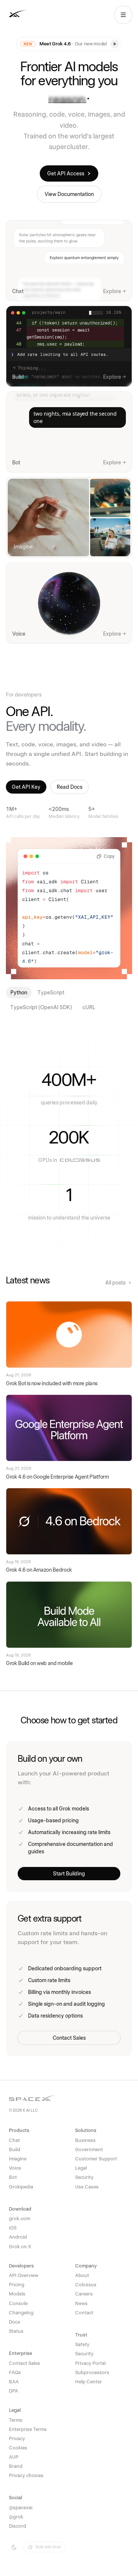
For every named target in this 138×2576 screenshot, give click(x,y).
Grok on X (20, 2247)
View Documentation (69, 194)
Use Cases (87, 2187)
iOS (13, 2228)
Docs (15, 2322)
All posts (115, 1283)
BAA (14, 2382)
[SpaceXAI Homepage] (38, 15)
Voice (15, 2168)
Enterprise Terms (28, 2429)
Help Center (89, 2382)
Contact (84, 2313)
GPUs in (48, 1160)
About (82, 2275)
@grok (16, 2517)
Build (15, 2149)
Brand (16, 2466)
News (81, 2303)
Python (19, 993)
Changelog (21, 2313)
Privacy (17, 2439)
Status (16, 2331)
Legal (81, 2168)
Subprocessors (92, 2372)
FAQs (15, 2372)
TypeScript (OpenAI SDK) (41, 1007)
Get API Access (66, 173)
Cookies (18, 2448)
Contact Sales (69, 2038)
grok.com (20, 2219)
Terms (16, 2420)
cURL (89, 1007)
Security (84, 2177)
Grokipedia (21, 2187)
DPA (13, 2391)
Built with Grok (48, 2547)
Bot (13, 2177)
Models (17, 2294)
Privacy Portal (90, 2363)
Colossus (86, 2285)
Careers (84, 2294)
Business (85, 2140)
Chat (14, 2140)
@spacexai (21, 2508)
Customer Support (96, 2159)
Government (89, 2149)
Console (18, 2303)
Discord (17, 2526)
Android (18, 2237)
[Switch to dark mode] (14, 2547)
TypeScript (51, 993)
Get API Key (26, 787)
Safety (82, 2344)
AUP (14, 2457)
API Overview (24, 2275)
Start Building (69, 1874)
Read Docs (70, 787)
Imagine (18, 2159)
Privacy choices (26, 2475)
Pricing (17, 2285)
